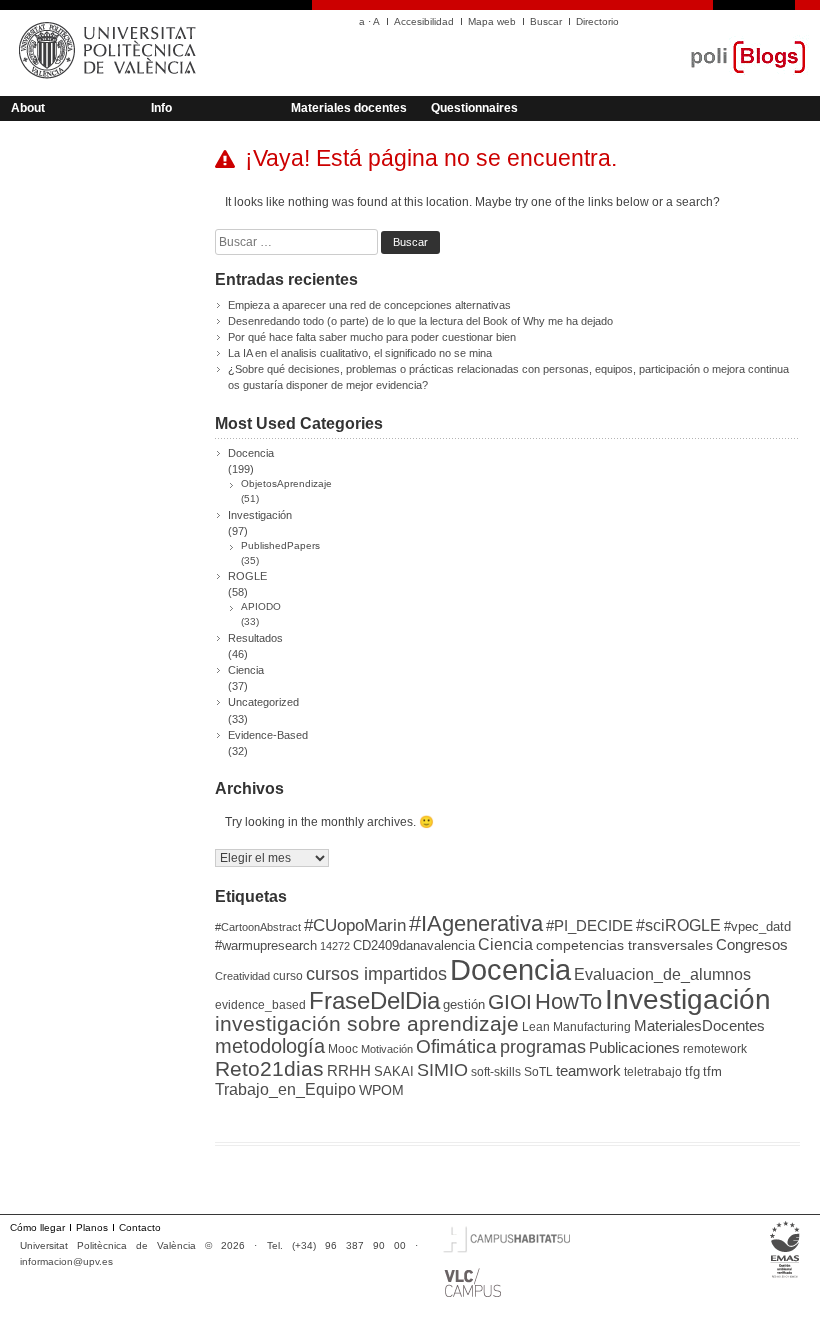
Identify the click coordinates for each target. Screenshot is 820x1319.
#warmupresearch (266, 945)
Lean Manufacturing (576, 1027)
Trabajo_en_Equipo (285, 1089)
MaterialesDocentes (699, 1026)
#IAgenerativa (476, 923)
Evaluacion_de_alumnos (662, 974)
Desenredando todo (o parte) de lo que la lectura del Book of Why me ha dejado (420, 321)
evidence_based (260, 1005)
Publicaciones (634, 1048)
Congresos (752, 945)
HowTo (568, 1001)
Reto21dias (269, 1068)
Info (161, 108)
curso (288, 976)
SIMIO (442, 1070)
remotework (715, 1049)
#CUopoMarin (355, 925)
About (28, 108)
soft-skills (496, 1072)
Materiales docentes (349, 108)
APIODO (261, 606)
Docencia (251, 453)
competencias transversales (624, 945)
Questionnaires (474, 108)
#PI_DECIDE (589, 926)
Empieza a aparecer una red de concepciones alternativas (369, 305)
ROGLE (247, 576)
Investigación (260, 515)
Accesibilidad (424, 21)
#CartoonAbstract (258, 927)
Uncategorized (263, 702)
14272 (335, 946)
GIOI (510, 1001)
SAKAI (394, 1071)
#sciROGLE (678, 925)
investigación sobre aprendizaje (367, 1024)
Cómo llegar (37, 1227)
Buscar (546, 21)
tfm (712, 1071)
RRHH (349, 1071)
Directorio (597, 21)
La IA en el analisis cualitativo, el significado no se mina (360, 353)
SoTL (538, 1072)
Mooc (343, 1049)
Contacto (140, 1227)
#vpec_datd (757, 926)
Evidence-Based (268, 735)
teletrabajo (653, 1072)
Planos (92, 1227)
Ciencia (246, 670)
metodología (270, 1046)
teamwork (588, 1071)
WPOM (381, 1090)
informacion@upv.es (66, 1261)
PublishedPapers (280, 545)
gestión (464, 1004)
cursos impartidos (376, 974)
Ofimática (456, 1046)
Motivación (387, 1049)
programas (543, 1046)
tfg (692, 1071)
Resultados (255, 638)
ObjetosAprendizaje (286, 483)
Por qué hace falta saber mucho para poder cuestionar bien (372, 337)
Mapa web (492, 21)
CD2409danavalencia (414, 945)
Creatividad (242, 976)
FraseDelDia (374, 1000)
